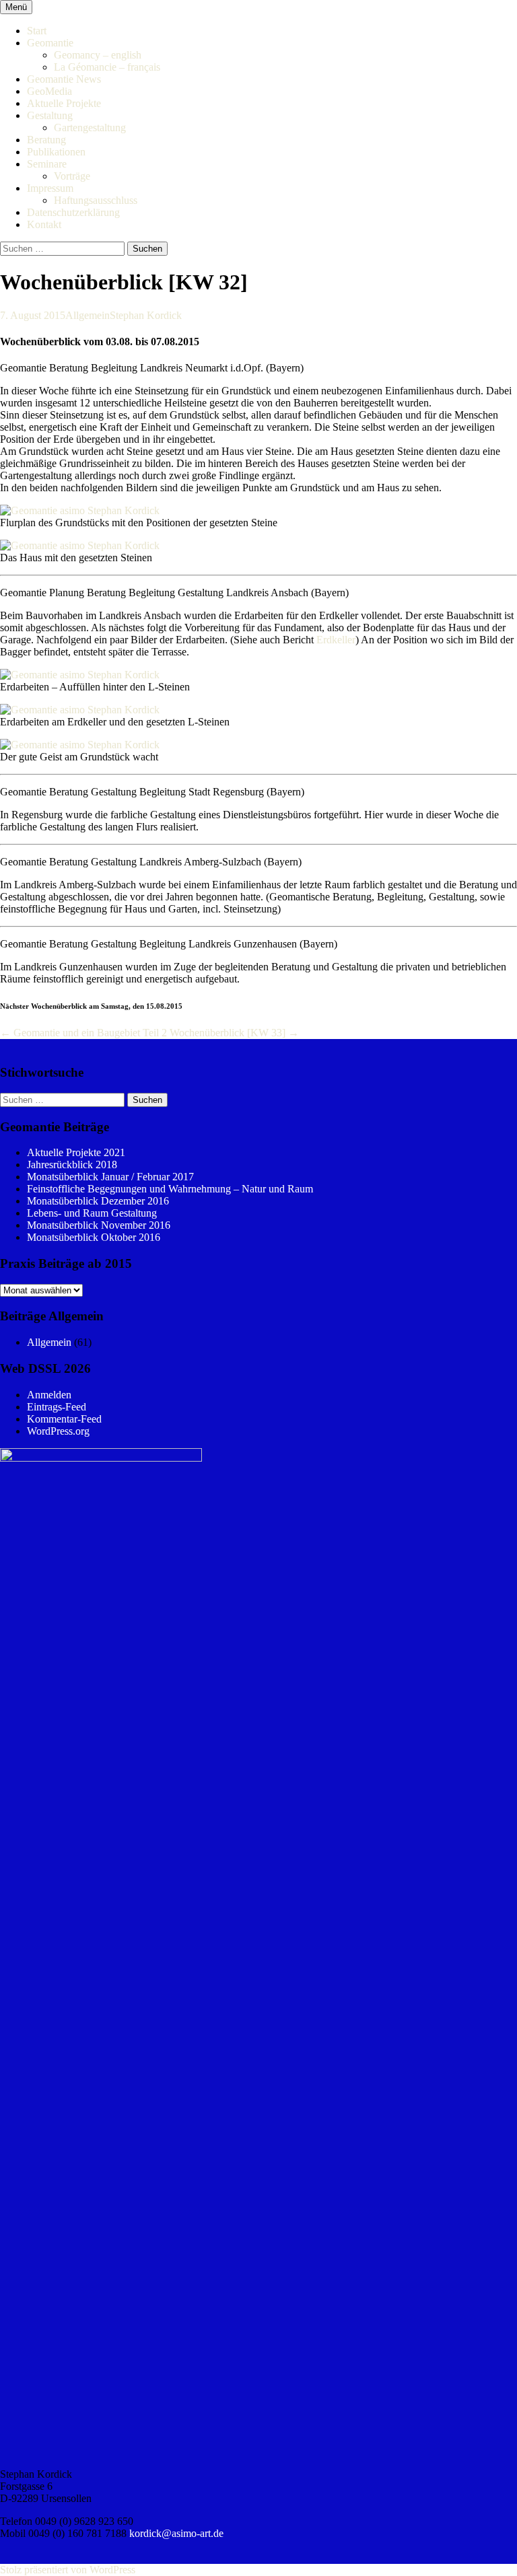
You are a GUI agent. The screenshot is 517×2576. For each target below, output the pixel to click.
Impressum (50, 188)
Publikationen (56, 152)
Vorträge (72, 176)
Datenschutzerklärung (73, 212)
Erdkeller (336, 640)
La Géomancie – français (107, 67)
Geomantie (50, 43)
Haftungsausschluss (96, 200)
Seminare (47, 164)
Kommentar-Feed (64, 1419)
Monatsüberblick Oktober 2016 (94, 1237)
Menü (16, 7)
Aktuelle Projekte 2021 (76, 1152)
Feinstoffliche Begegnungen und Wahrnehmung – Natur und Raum (170, 1189)
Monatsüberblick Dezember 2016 (98, 1201)
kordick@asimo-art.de (176, 2533)
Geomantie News (64, 79)
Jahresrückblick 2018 (72, 1165)
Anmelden (49, 1395)
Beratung (46, 140)
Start (37, 31)
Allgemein (88, 315)
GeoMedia (49, 91)
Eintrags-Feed (57, 1407)
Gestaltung (50, 115)
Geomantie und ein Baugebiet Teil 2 (83, 1033)
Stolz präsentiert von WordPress (68, 2570)
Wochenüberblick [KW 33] (234, 1033)
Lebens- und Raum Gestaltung (92, 1213)
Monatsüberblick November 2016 (99, 1225)
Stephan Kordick (146, 315)
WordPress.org (58, 1431)
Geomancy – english (98, 55)
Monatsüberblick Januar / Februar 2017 (110, 1177)
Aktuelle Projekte (64, 103)
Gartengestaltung (90, 128)
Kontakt (44, 224)
